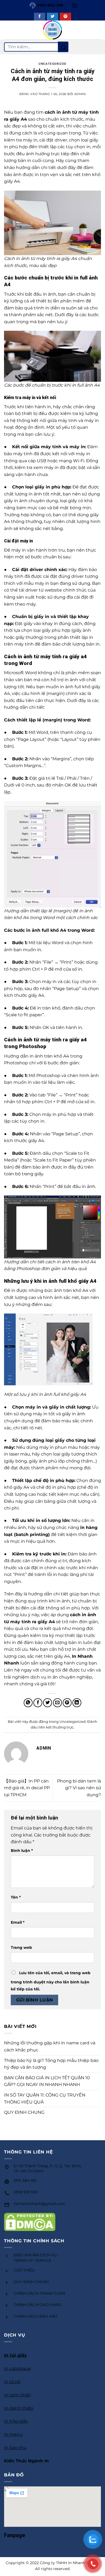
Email (18, 1922)
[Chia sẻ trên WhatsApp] (28, 1703)
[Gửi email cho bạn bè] (57, 1703)
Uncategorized (52, 64)
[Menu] (75, 5)
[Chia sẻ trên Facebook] (38, 1703)
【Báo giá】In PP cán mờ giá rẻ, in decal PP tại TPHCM (27, 1788)
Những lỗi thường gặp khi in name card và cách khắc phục (50, 2046)
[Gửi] (63, 47)
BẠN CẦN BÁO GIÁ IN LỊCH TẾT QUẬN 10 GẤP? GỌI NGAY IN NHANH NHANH (47, 2081)
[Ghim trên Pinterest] (67, 1703)
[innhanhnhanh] (53, 30)
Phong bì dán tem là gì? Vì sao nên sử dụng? (79, 1788)
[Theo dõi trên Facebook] (40, 17)
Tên (16, 1897)
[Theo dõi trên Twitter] (52, 17)
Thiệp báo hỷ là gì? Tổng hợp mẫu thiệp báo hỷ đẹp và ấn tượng (51, 2064)
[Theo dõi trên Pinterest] (65, 17)
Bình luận (22, 1851)
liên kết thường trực (56, 1727)
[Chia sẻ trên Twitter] (48, 1703)
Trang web (21, 1947)
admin (80, 94)
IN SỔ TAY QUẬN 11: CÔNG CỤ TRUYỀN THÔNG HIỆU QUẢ (45, 2099)
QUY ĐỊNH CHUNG (24, 2112)
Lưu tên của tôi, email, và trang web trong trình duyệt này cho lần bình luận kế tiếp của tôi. (51, 1981)
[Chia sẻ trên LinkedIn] (77, 1703)
